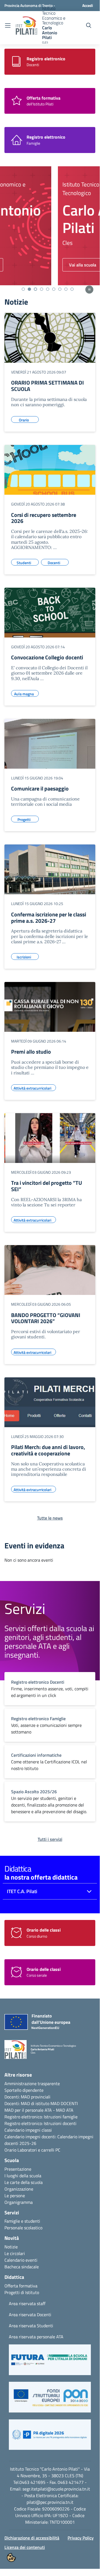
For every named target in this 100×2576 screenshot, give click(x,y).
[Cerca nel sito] (89, 25)
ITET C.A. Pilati (22, 1891)
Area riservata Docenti (30, 2315)
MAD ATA (65, 2110)
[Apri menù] (8, 26)
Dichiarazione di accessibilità (32, 2538)
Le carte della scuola (24, 2182)
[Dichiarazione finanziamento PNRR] (32, 2023)
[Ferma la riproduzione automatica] (89, 290)
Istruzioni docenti (60, 2123)
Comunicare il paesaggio (40, 788)
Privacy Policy (81, 2538)
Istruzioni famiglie (61, 2117)
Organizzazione (19, 2189)
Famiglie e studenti (22, 2221)
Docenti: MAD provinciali (27, 2097)
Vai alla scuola (29, 265)
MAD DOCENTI (64, 2103)
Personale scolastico (23, 2228)
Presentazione (18, 2169)
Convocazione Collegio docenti (47, 657)
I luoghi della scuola (23, 2176)
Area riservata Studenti (31, 2326)
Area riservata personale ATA (36, 2337)
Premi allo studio (31, 1052)
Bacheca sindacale (22, 2267)
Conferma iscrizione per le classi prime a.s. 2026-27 (49, 918)
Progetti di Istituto (22, 2292)
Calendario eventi (21, 2260)
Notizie (11, 2247)
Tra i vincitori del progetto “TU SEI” (47, 1186)
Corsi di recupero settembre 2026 (44, 518)
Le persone (15, 2196)
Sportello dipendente (24, 2090)
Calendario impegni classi (28, 2130)
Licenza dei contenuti (25, 2547)
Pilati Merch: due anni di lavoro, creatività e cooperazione (48, 1450)
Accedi (88, 5)
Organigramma (19, 2202)
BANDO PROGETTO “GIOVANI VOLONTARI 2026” (46, 1318)
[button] (50, 2362)
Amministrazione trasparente (32, 2083)
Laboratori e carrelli (36, 2150)
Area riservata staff (27, 2303)
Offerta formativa (21, 2286)
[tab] (23, 289)
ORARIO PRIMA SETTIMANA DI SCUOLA (48, 386)
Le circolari (15, 2253)
